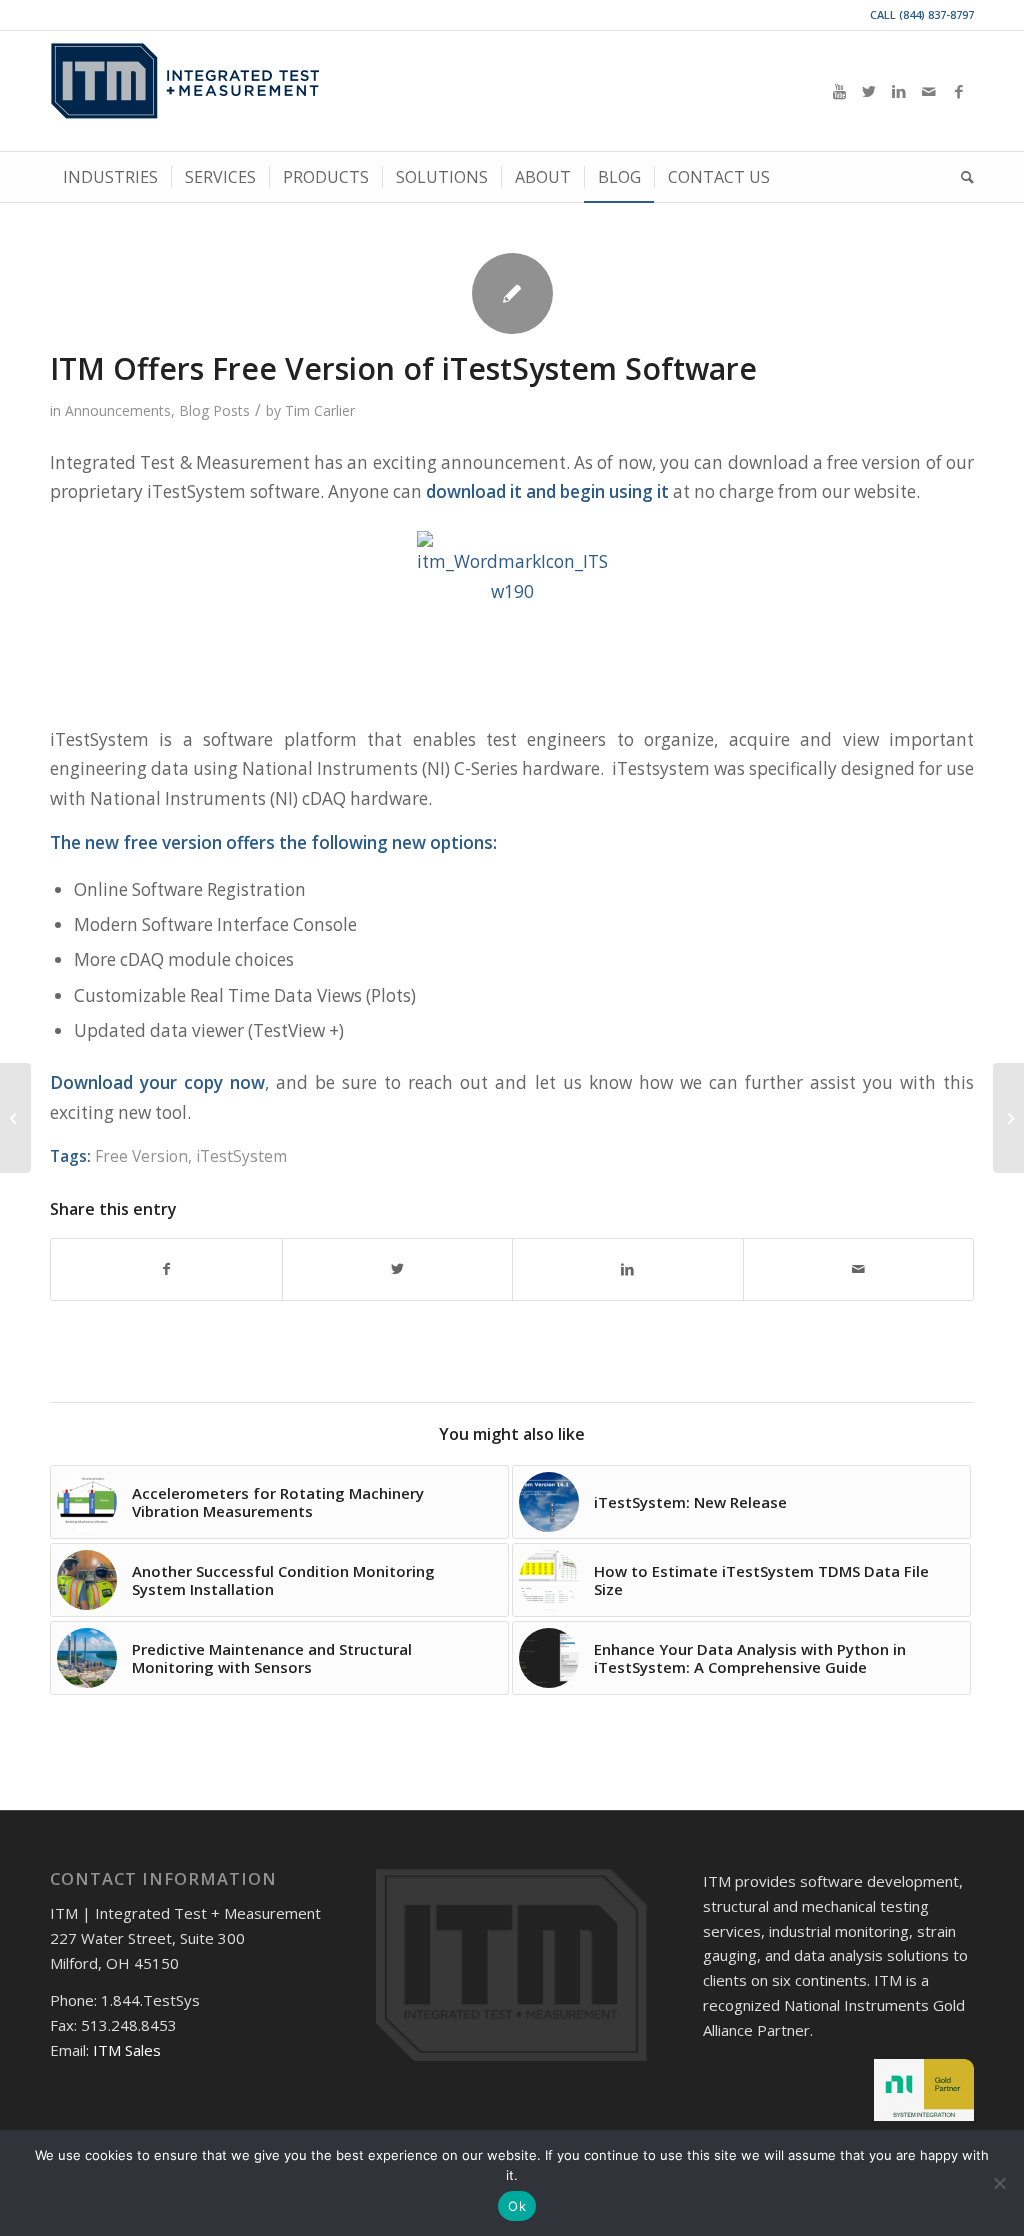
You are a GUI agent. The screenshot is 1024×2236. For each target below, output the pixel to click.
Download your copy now (157, 1082)
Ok (517, 2206)
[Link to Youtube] (839, 91)
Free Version (141, 1156)
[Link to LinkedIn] (899, 91)
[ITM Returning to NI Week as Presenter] (1008, 1118)
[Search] (961, 177)
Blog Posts (214, 410)
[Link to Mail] (929, 91)
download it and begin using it (547, 491)
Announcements (118, 410)
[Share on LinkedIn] (628, 1269)
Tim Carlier (320, 410)
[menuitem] (110, 177)
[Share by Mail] (859, 1269)
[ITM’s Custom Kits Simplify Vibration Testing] (15, 1118)
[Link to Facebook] (959, 91)
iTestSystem (241, 1156)
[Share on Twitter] (398, 1269)
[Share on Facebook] (166, 1269)
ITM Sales (127, 2050)
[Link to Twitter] (869, 91)
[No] (999, 2183)
